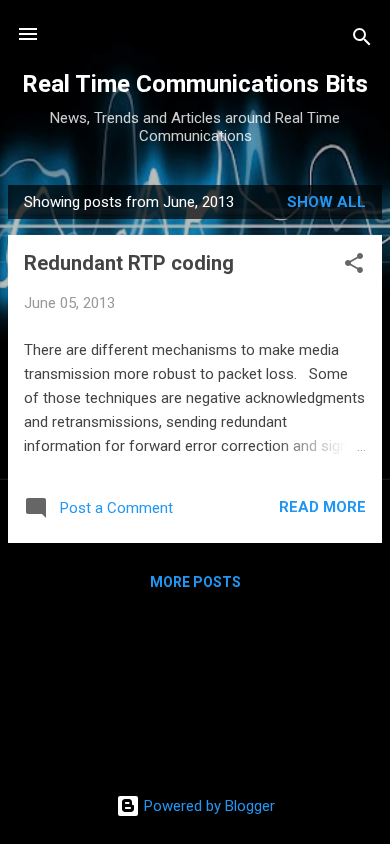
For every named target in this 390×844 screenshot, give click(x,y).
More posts (195, 582)
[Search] (362, 40)
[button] (354, 266)
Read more (322, 507)
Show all (326, 202)
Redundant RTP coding (129, 263)
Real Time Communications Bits (195, 84)
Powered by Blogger (207, 806)
